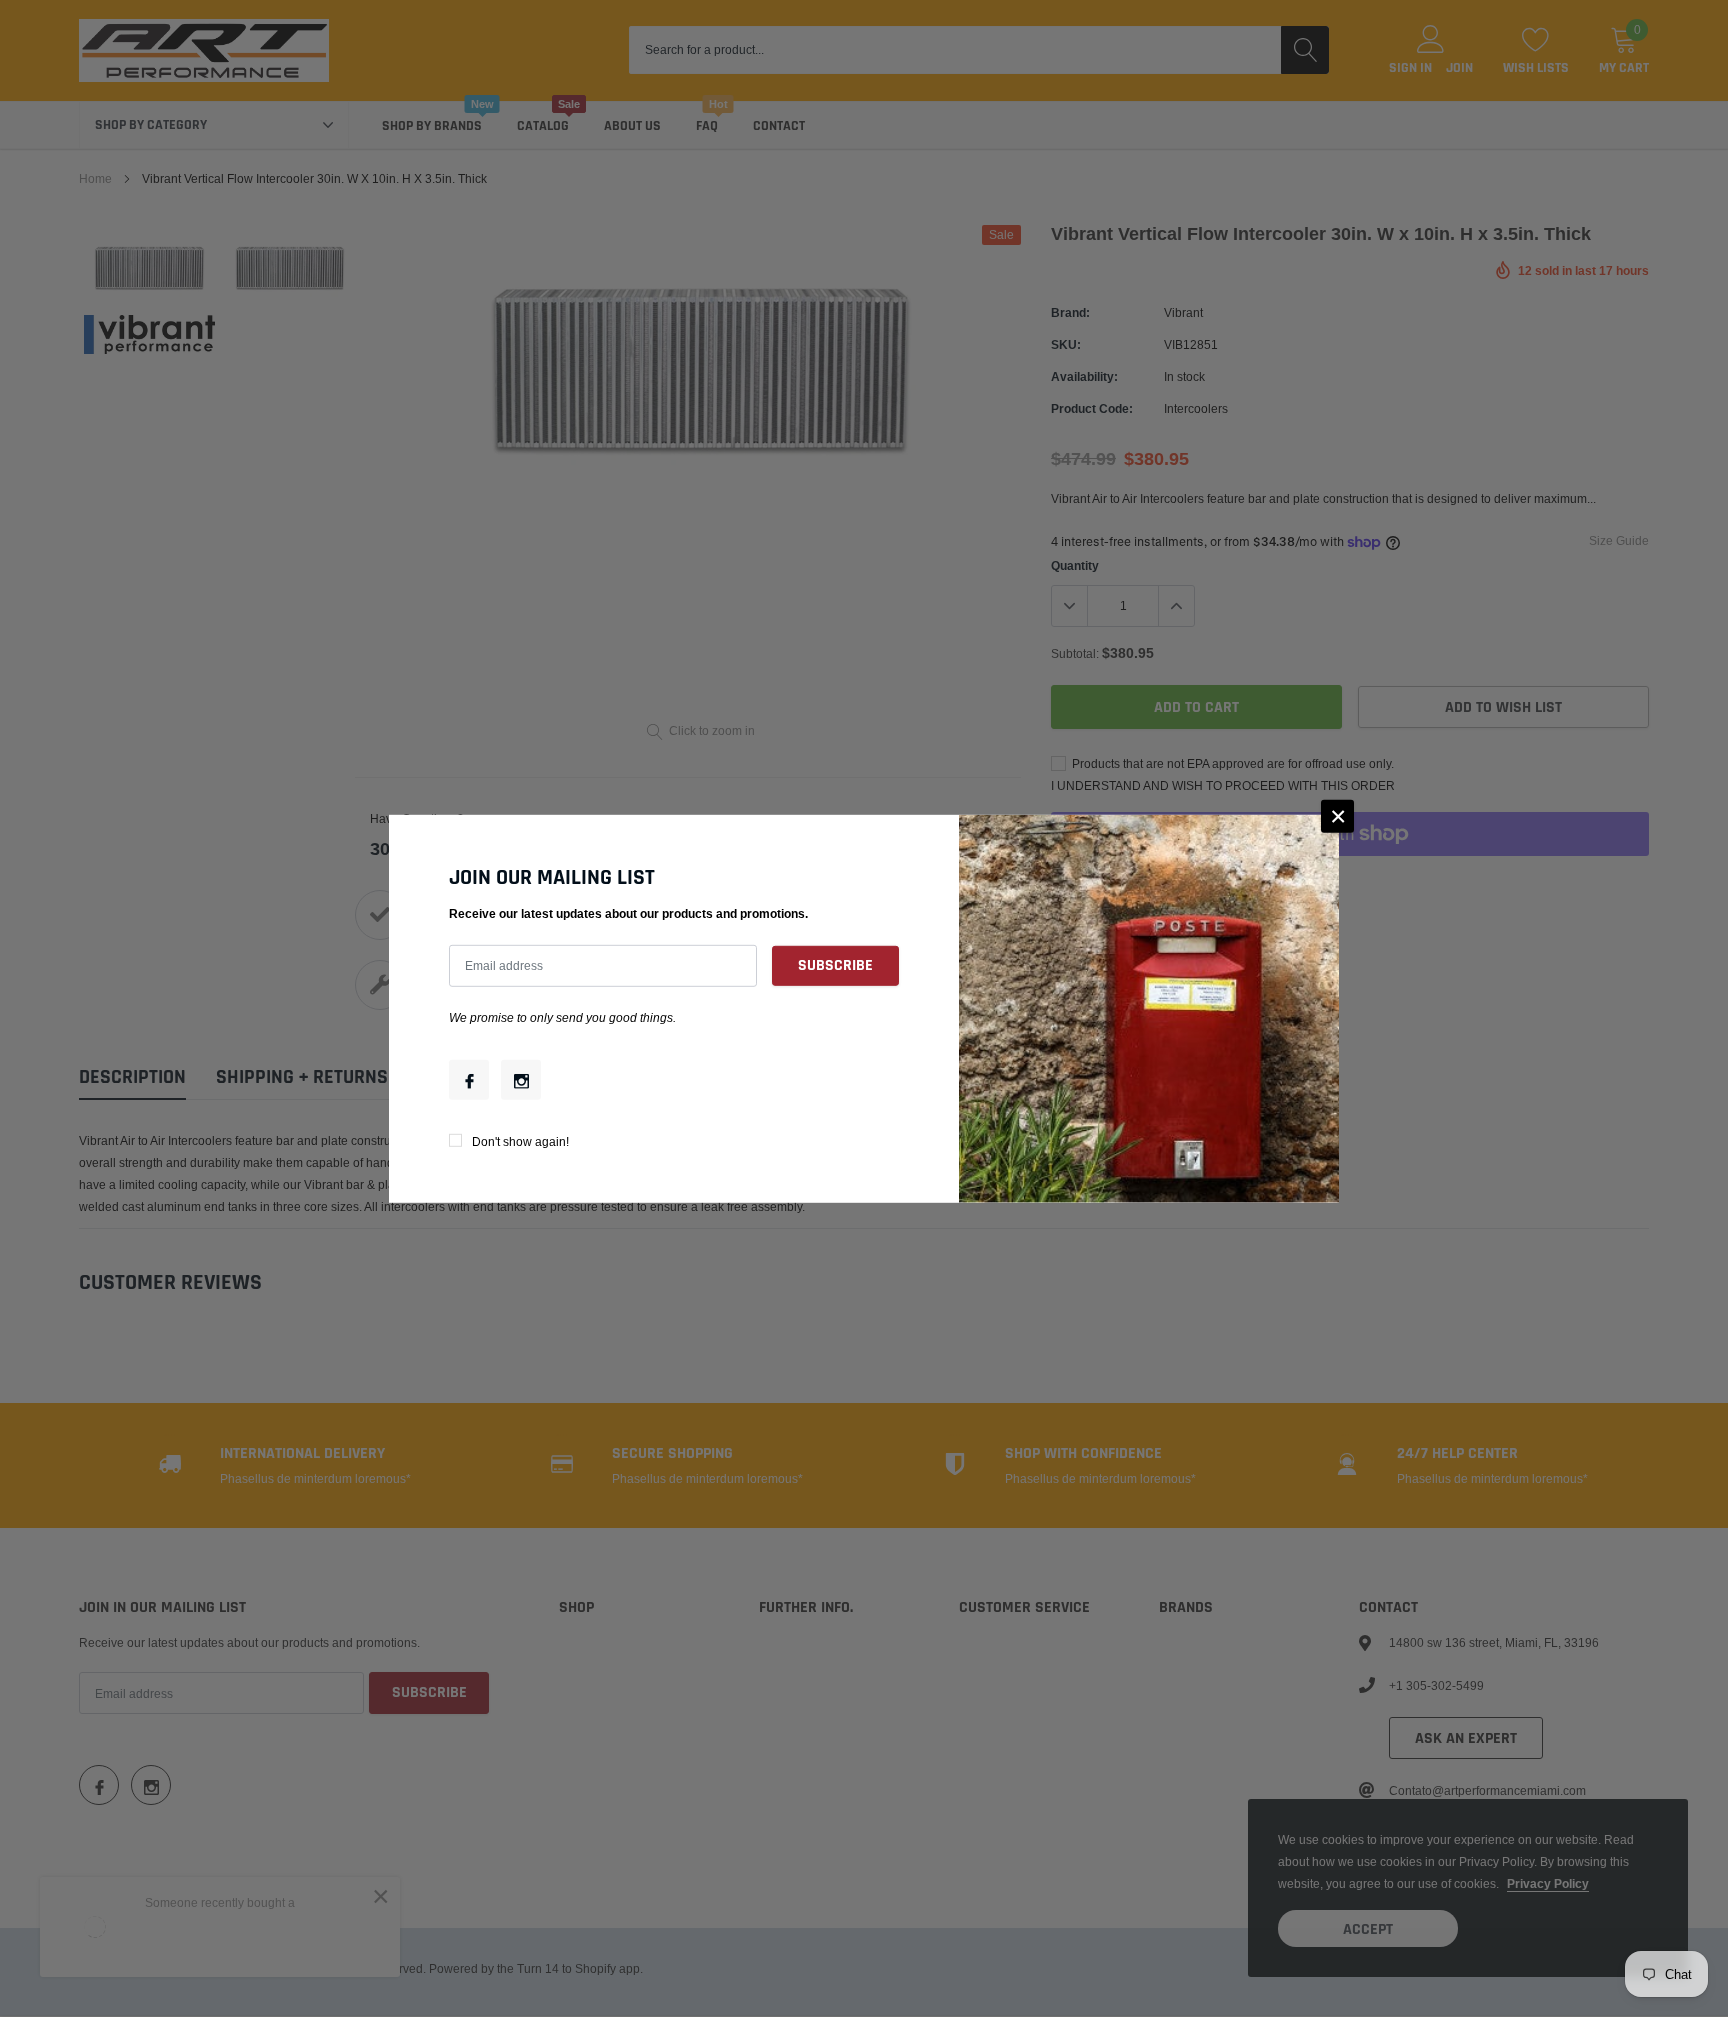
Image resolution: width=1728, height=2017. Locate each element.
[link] (469, 1080)
